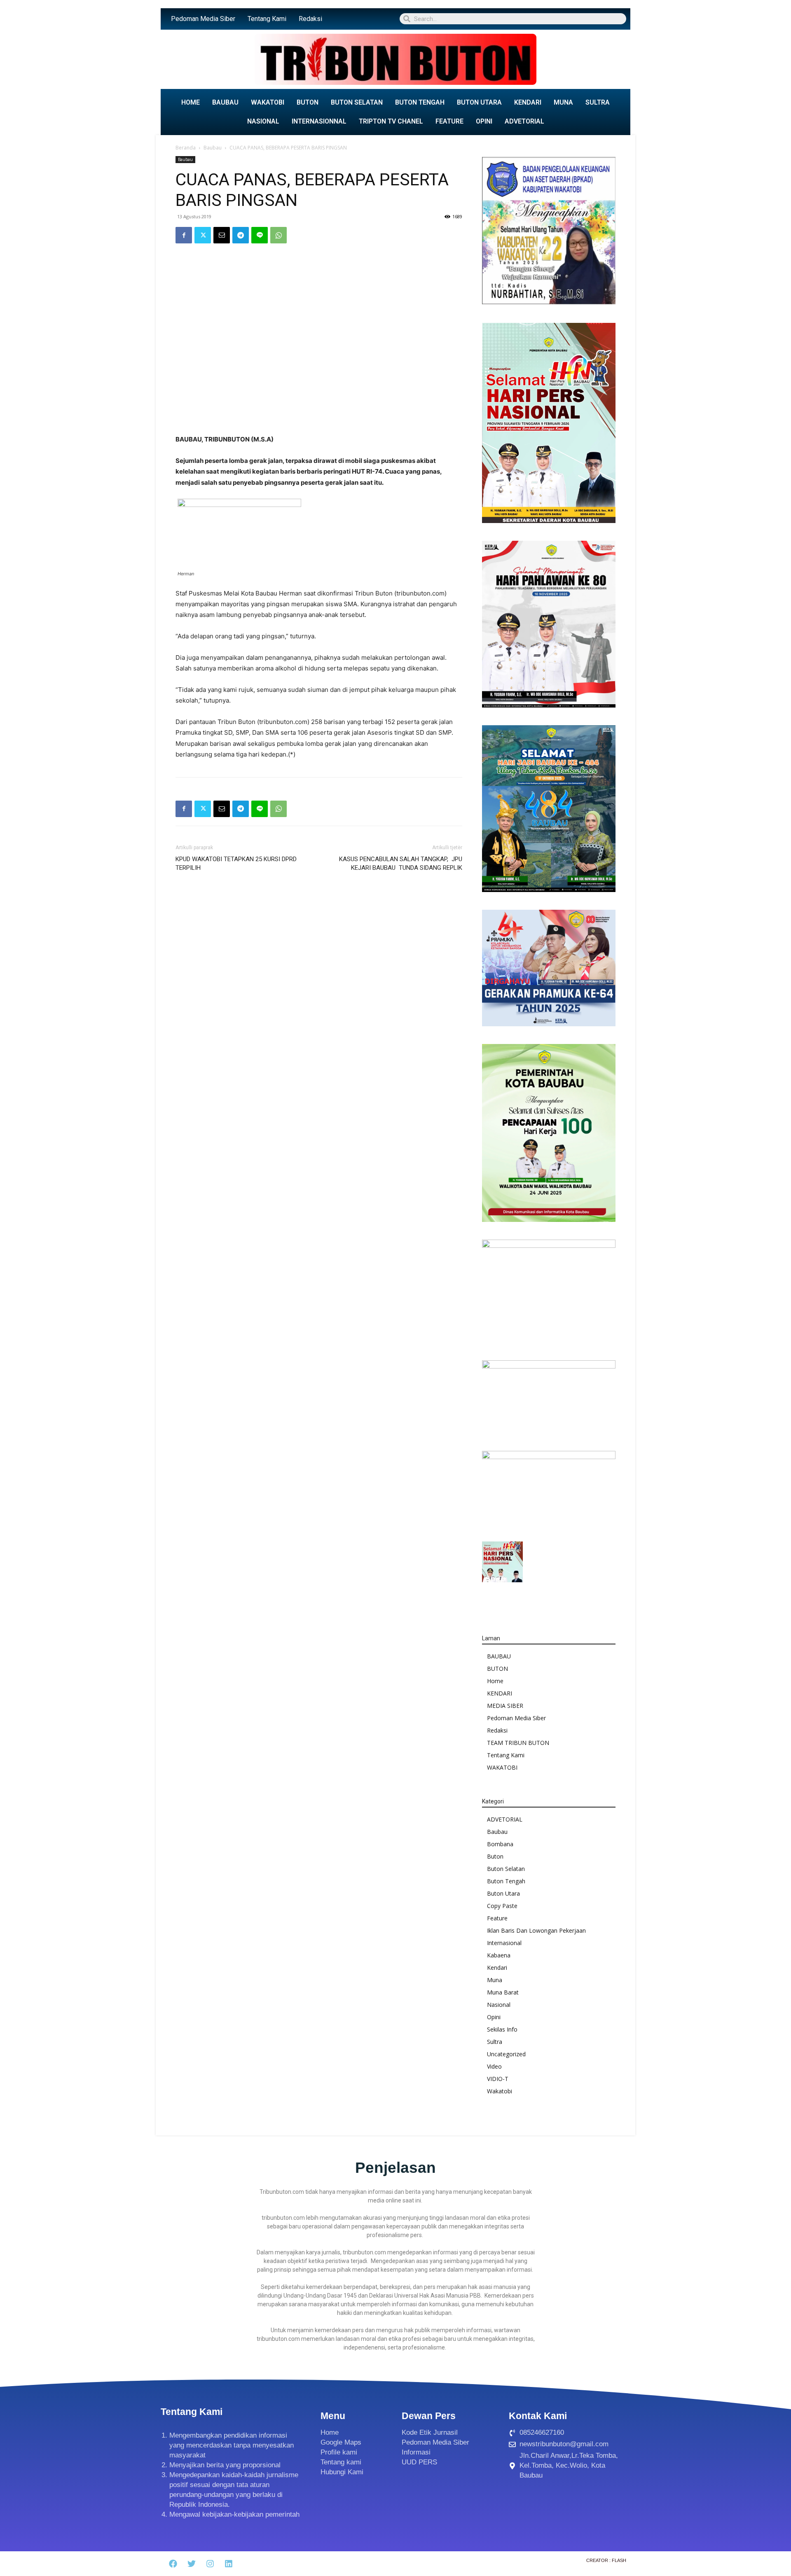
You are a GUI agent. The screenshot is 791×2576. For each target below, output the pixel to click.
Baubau (213, 148)
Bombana (500, 1844)
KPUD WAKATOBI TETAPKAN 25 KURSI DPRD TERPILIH (236, 863)
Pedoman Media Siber (203, 19)
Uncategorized (506, 2054)
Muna (495, 1980)
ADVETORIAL (524, 121)
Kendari (497, 1968)
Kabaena (499, 1955)
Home (495, 1681)
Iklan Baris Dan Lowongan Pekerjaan (536, 1930)
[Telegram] (241, 235)
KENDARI (528, 102)
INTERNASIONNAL (319, 121)
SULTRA (598, 102)
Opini (494, 2017)
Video (494, 2066)
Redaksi (310, 19)
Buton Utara (503, 1893)
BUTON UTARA (479, 102)
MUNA (563, 102)
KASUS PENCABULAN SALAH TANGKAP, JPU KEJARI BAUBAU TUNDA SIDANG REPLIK (401, 863)
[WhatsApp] (278, 235)
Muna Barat (503, 1992)
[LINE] (260, 235)
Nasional (499, 2005)
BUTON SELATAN (357, 102)
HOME (191, 102)
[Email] (222, 235)
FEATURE (449, 121)
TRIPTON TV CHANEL (391, 121)
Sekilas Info (502, 2029)
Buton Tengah (506, 1881)
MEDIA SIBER (505, 1706)
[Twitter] (203, 235)
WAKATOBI (268, 102)
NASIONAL (263, 121)
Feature (497, 1918)
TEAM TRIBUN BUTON (518, 1743)
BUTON (308, 102)
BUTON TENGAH (420, 102)
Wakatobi (500, 2091)
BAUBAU (225, 102)
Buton (495, 1856)
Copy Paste (502, 1906)
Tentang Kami (267, 19)
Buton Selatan (506, 1869)
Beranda (186, 148)
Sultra (495, 2042)
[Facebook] (184, 235)
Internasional (504, 1943)
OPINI (484, 121)
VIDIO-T (498, 2079)
